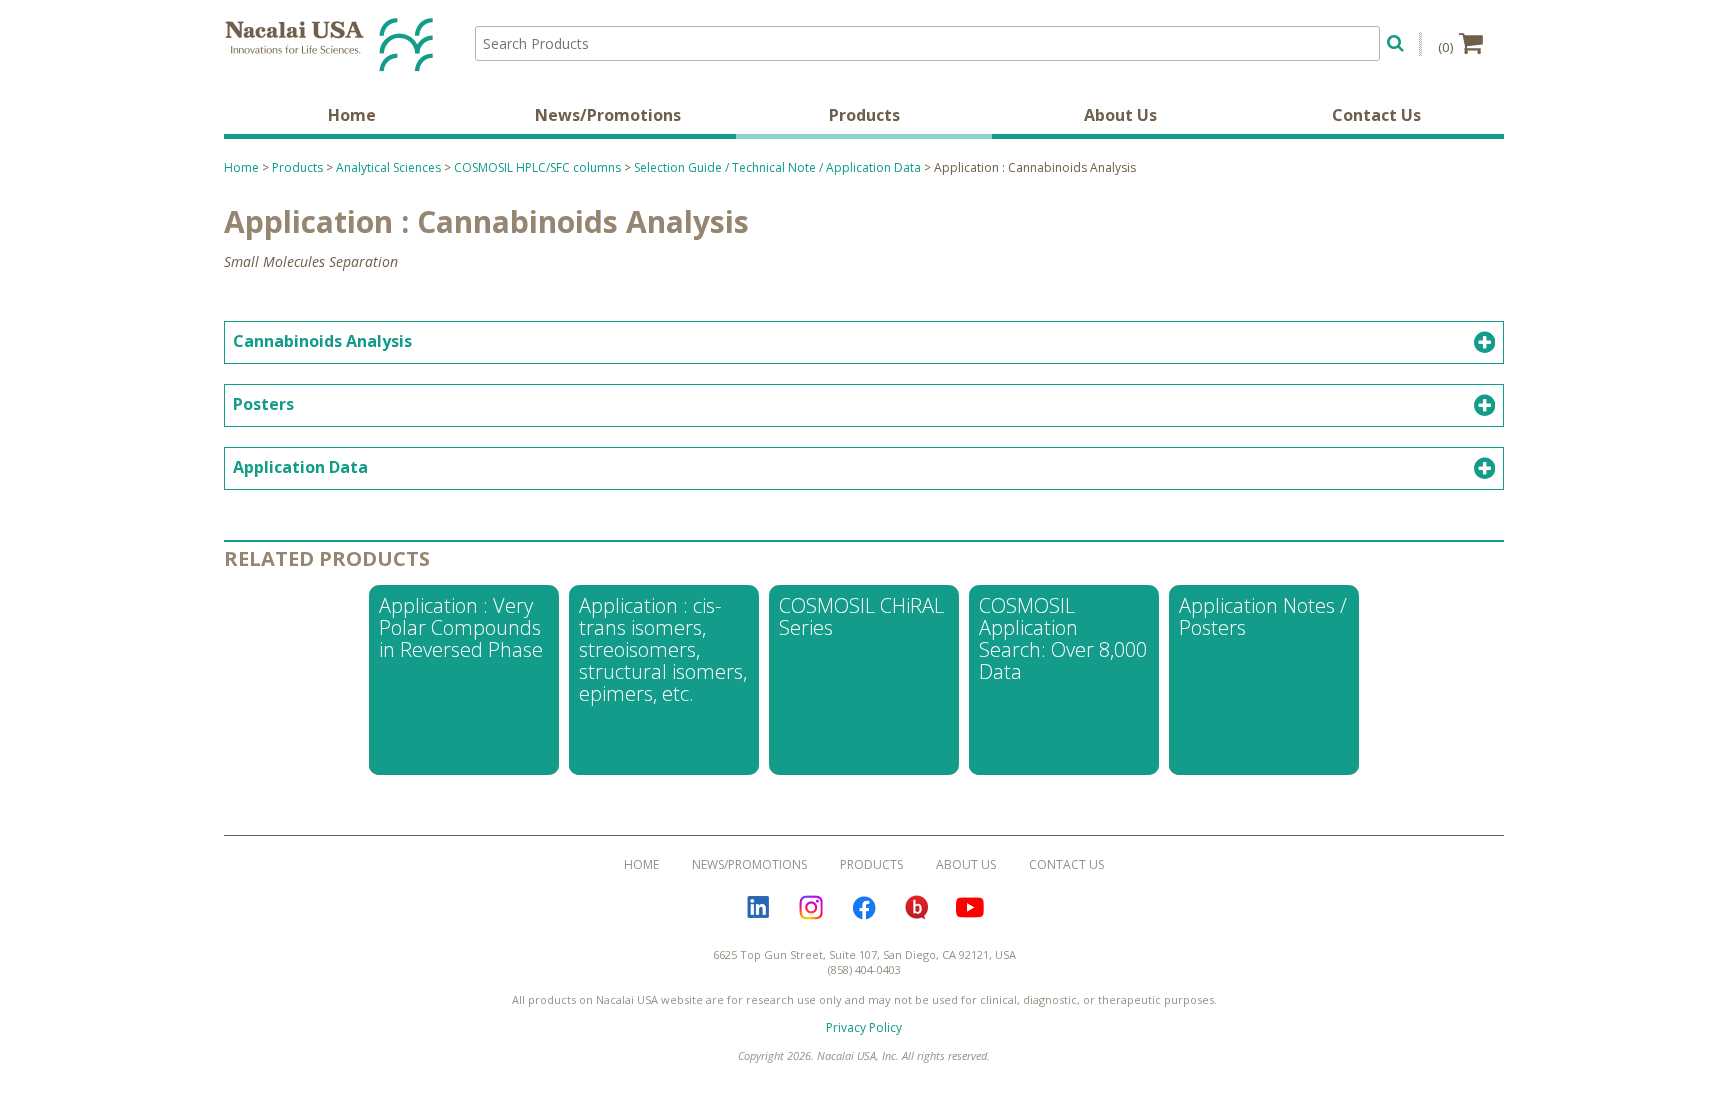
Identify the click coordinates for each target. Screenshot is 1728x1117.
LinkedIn (758, 908)
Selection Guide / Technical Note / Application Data (777, 167)
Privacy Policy (864, 1027)
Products (864, 115)
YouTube (970, 908)
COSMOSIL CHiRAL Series (861, 616)
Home (352, 115)
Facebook (864, 908)
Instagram (811, 908)
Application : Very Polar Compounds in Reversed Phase (461, 627)
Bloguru (917, 908)
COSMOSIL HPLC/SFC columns (537, 167)
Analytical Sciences (388, 167)
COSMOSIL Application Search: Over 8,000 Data (1063, 638)
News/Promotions (608, 115)
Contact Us (1376, 115)
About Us (1120, 115)
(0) (1446, 47)
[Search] (1395, 40)
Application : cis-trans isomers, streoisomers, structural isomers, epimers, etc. (663, 649)
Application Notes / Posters (1263, 616)
